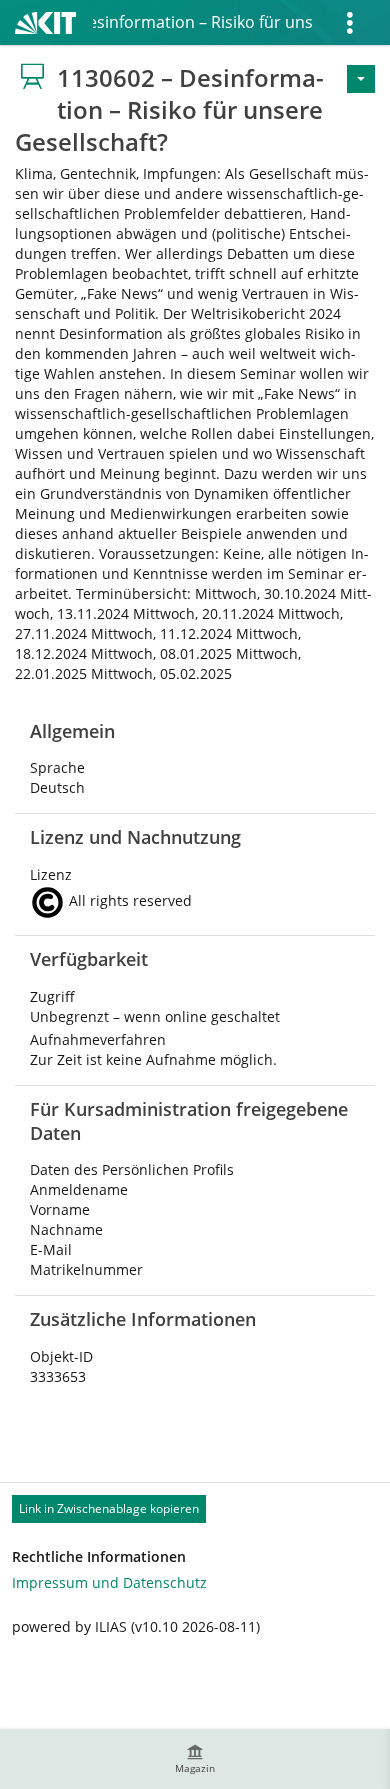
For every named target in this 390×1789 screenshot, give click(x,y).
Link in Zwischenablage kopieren (109, 1508)
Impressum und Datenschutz (109, 1582)
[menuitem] (195, 1759)
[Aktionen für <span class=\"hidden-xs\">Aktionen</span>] (361, 79)
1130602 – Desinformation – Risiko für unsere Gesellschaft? (203, 22)
